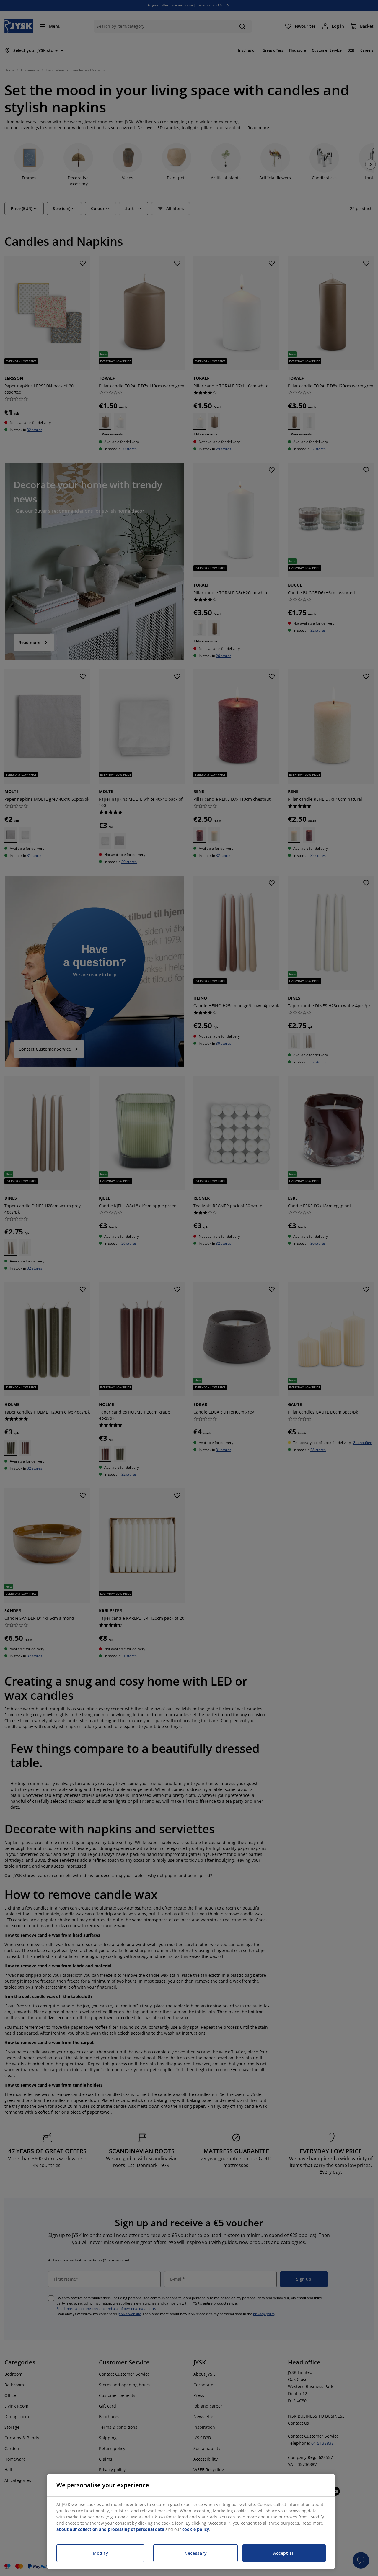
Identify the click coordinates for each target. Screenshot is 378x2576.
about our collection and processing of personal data (110, 2529)
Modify (100, 2553)
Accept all (284, 2553)
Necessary (195, 2553)
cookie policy (196, 2529)
